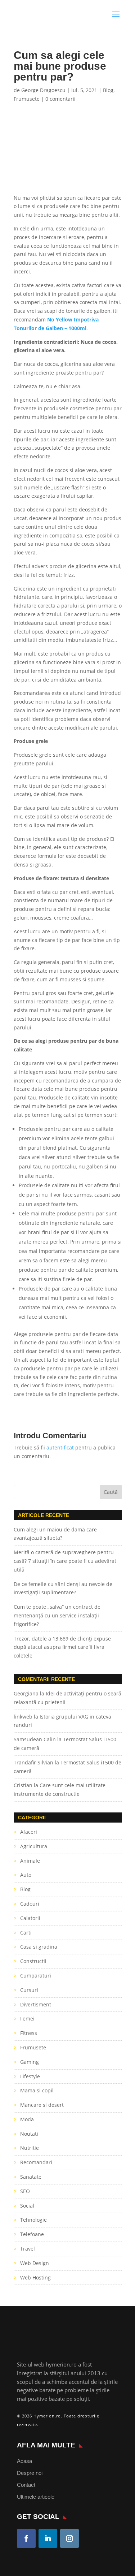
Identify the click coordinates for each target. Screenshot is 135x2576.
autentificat (60, 1447)
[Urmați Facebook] (26, 2538)
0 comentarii (60, 99)
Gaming (30, 2062)
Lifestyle (30, 2076)
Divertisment (36, 2004)
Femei (27, 2019)
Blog (108, 90)
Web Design (35, 2263)
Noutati (29, 2134)
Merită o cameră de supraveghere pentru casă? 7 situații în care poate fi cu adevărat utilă (65, 1561)
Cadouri (30, 1904)
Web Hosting (35, 2277)
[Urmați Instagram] (69, 2538)
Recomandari (36, 2162)
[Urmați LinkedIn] (48, 2538)
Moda (27, 2119)
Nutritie (30, 2148)
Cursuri (29, 1990)
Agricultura (34, 1846)
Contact (26, 2485)
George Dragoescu (43, 90)
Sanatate (31, 2177)
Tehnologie (33, 2220)
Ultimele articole (36, 2497)
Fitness (29, 2033)
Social (27, 2206)
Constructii (33, 1961)
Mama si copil (37, 2090)
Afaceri (29, 1832)
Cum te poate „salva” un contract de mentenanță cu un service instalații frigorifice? (57, 1615)
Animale (30, 1861)
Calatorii (30, 1918)
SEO (25, 2191)
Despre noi (30, 2473)
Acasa (24, 2461)
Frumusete (27, 99)
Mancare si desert (42, 2105)
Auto (26, 1875)
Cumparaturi (36, 1976)
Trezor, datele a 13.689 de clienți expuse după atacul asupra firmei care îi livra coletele (62, 1647)
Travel (28, 2249)
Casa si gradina (39, 1947)
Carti (26, 1933)
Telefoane (32, 2234)
